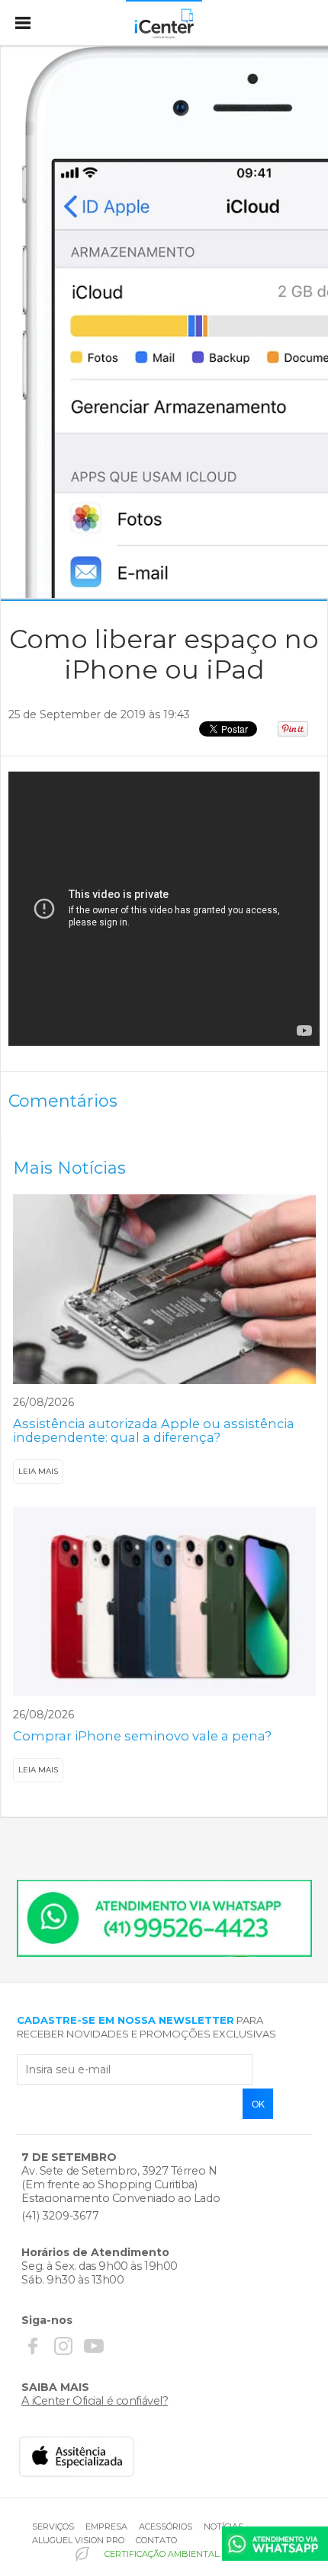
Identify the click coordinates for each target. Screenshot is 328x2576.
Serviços (53, 2526)
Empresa (106, 2526)
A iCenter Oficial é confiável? (95, 2401)
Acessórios (166, 2526)
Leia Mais (38, 1471)
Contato (156, 2540)
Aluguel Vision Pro (78, 2540)
